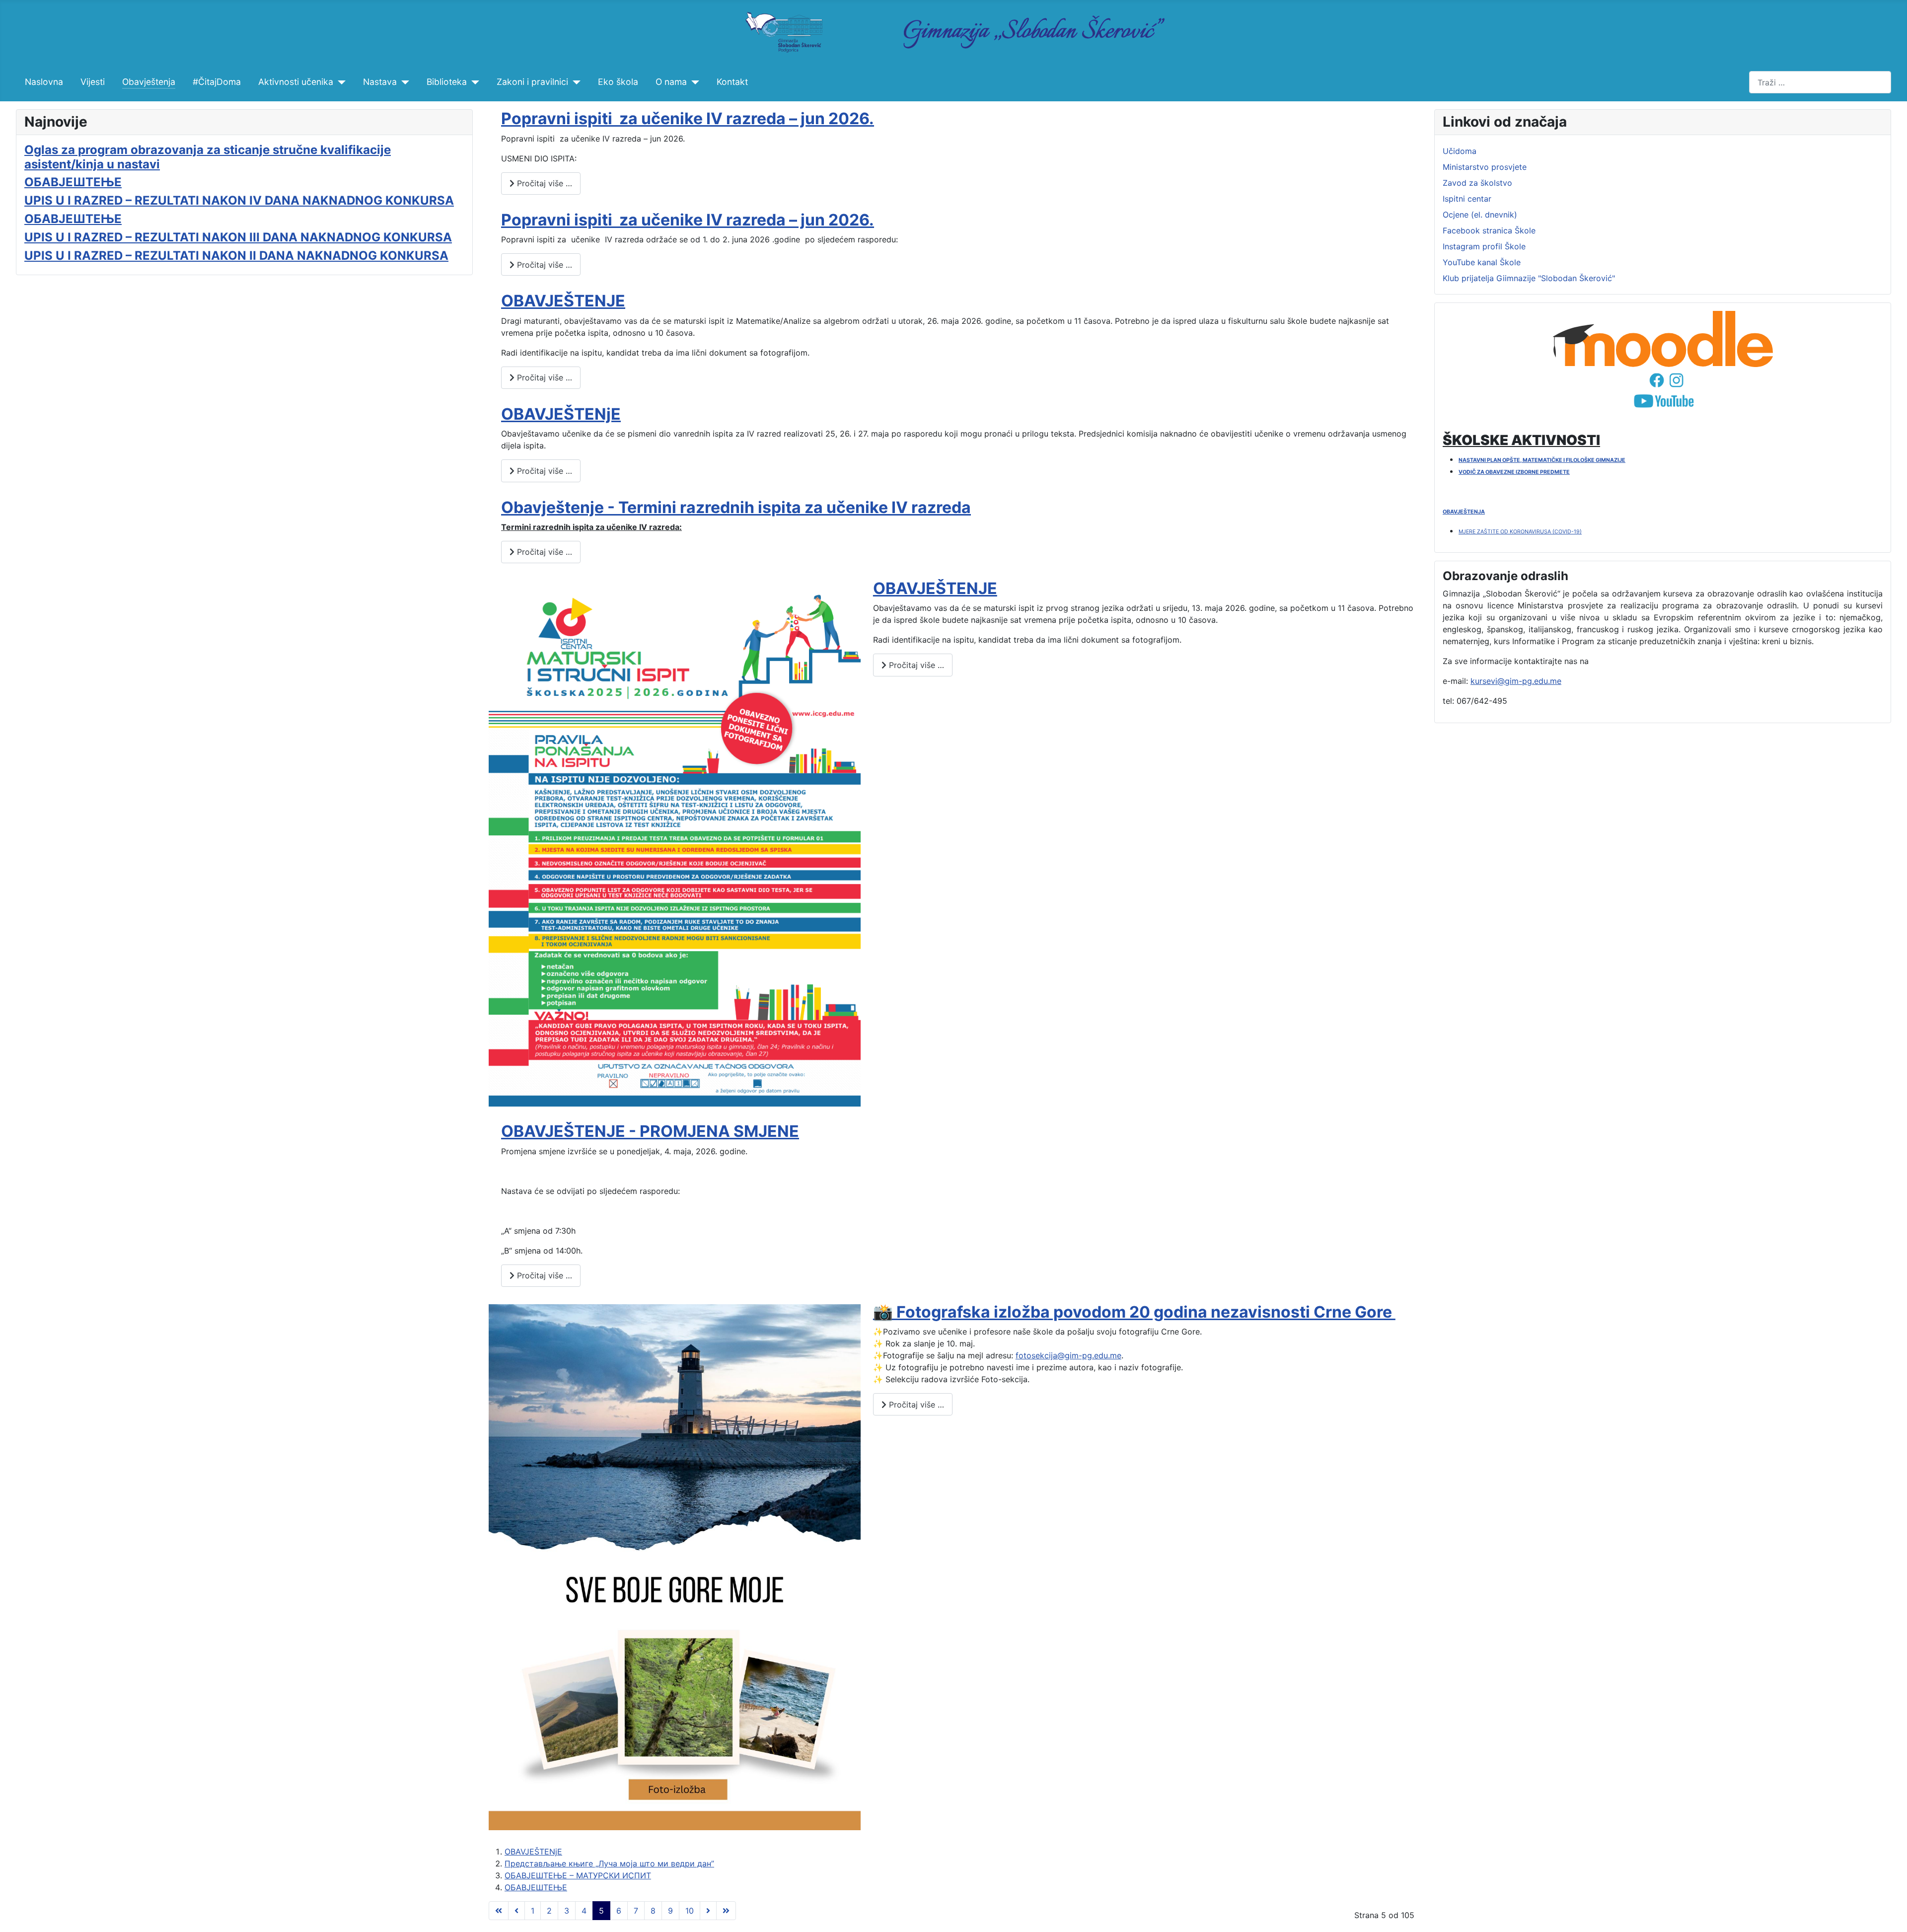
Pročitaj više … (543, 183)
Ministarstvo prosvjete (1485, 167)
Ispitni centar (1467, 199)
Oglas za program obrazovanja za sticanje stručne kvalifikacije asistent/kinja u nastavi (208, 157)
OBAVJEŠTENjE (561, 414)
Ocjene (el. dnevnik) (1480, 215)
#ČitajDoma (217, 82)
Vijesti (93, 82)
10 (690, 1911)
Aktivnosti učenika (296, 82)
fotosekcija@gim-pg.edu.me (1068, 1355)
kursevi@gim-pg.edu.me (1516, 681)
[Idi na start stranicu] (499, 1911)
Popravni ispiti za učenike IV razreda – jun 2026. (688, 118)
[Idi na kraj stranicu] (726, 1911)
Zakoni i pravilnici (532, 82)
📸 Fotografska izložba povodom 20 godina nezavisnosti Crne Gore (1134, 1312)
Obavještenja (149, 82)
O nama (671, 82)
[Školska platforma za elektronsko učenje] (1663, 339)
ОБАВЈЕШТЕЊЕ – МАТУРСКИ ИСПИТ (578, 1875)
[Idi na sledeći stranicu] (708, 1911)
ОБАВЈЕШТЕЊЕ (73, 182)
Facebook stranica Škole (1489, 230)
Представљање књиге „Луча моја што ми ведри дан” (609, 1863)
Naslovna (44, 82)
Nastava (380, 82)
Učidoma (1460, 151)
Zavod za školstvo (1477, 183)
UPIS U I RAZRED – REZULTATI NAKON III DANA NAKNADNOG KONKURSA (238, 237)
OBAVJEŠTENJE (563, 301)
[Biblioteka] (473, 82)
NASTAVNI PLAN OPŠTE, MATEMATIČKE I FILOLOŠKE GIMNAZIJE (1542, 460)
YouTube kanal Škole (1482, 262)
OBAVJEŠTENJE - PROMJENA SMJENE (650, 1131)
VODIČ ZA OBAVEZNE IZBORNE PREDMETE (1514, 472)
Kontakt (732, 82)
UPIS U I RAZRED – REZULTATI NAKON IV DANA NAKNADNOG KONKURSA (239, 200)
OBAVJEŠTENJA (1464, 512)
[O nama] (693, 82)
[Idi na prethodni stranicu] (516, 1911)
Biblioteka (447, 82)
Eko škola (618, 82)
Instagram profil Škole (1484, 246)
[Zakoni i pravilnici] (574, 82)
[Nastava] (403, 82)
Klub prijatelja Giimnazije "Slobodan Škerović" (1529, 278)
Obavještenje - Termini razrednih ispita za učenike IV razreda (736, 507)
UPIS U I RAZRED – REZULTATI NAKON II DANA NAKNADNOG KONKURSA (236, 256)
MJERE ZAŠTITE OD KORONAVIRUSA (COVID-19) (1520, 532)
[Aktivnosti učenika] (339, 82)
